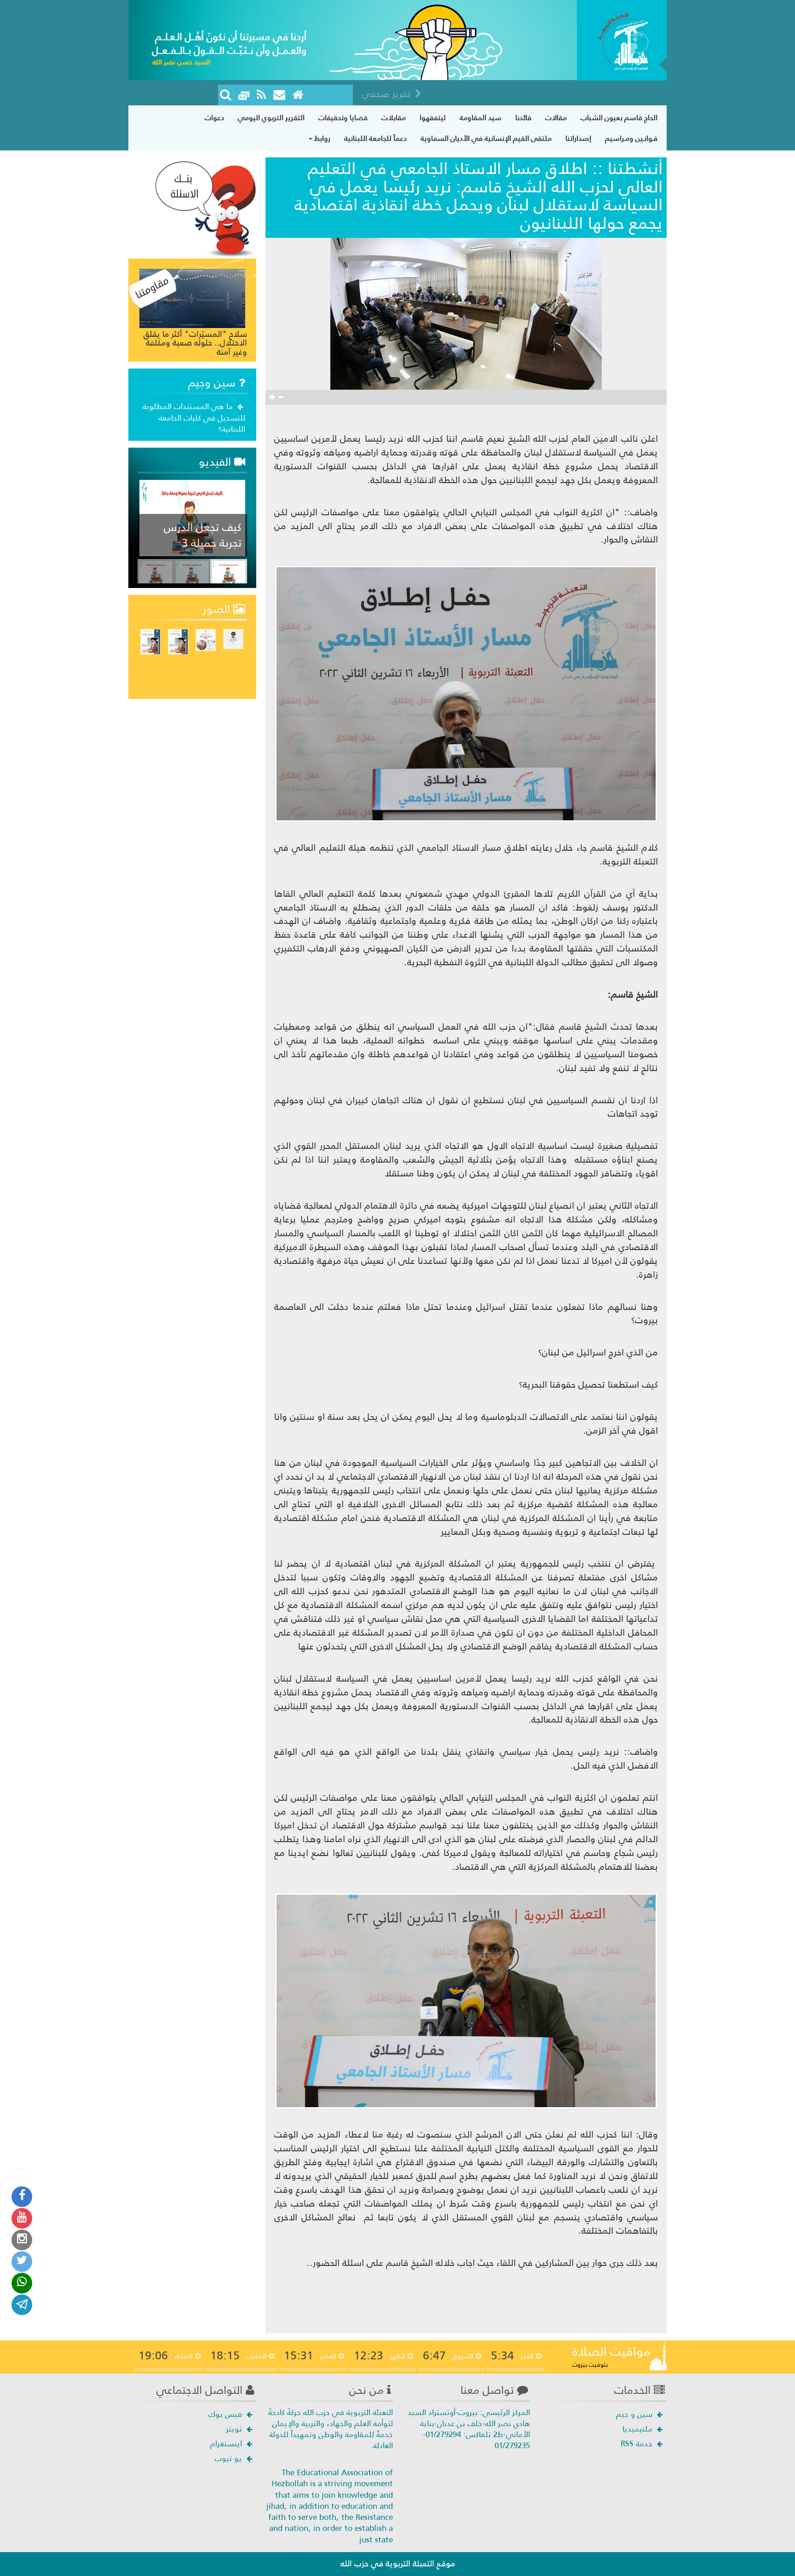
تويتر (235, 2429)
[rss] (262, 95)
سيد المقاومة (481, 118)
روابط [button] (321, 138)
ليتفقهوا (433, 118)
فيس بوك (226, 2414)
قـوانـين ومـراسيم (631, 138)
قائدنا (523, 118)
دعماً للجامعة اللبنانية (375, 138)
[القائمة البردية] (279, 95)
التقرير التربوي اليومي (271, 118)
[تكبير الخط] (272, 397)
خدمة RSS (638, 2443)
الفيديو (216, 462)
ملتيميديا (639, 2429)
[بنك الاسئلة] (206, 208)
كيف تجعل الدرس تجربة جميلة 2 (203, 535)
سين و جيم (635, 2414)
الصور (218, 609)
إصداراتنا (578, 138)
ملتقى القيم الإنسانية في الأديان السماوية (486, 138)
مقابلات (394, 118)
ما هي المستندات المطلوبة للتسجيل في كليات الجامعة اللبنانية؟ (194, 418)
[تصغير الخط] (281, 397)
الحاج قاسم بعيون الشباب (619, 118)
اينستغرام (227, 2443)
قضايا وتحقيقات (343, 118)
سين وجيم (213, 383)
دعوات (214, 118)
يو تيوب (230, 2458)
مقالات (556, 118)
